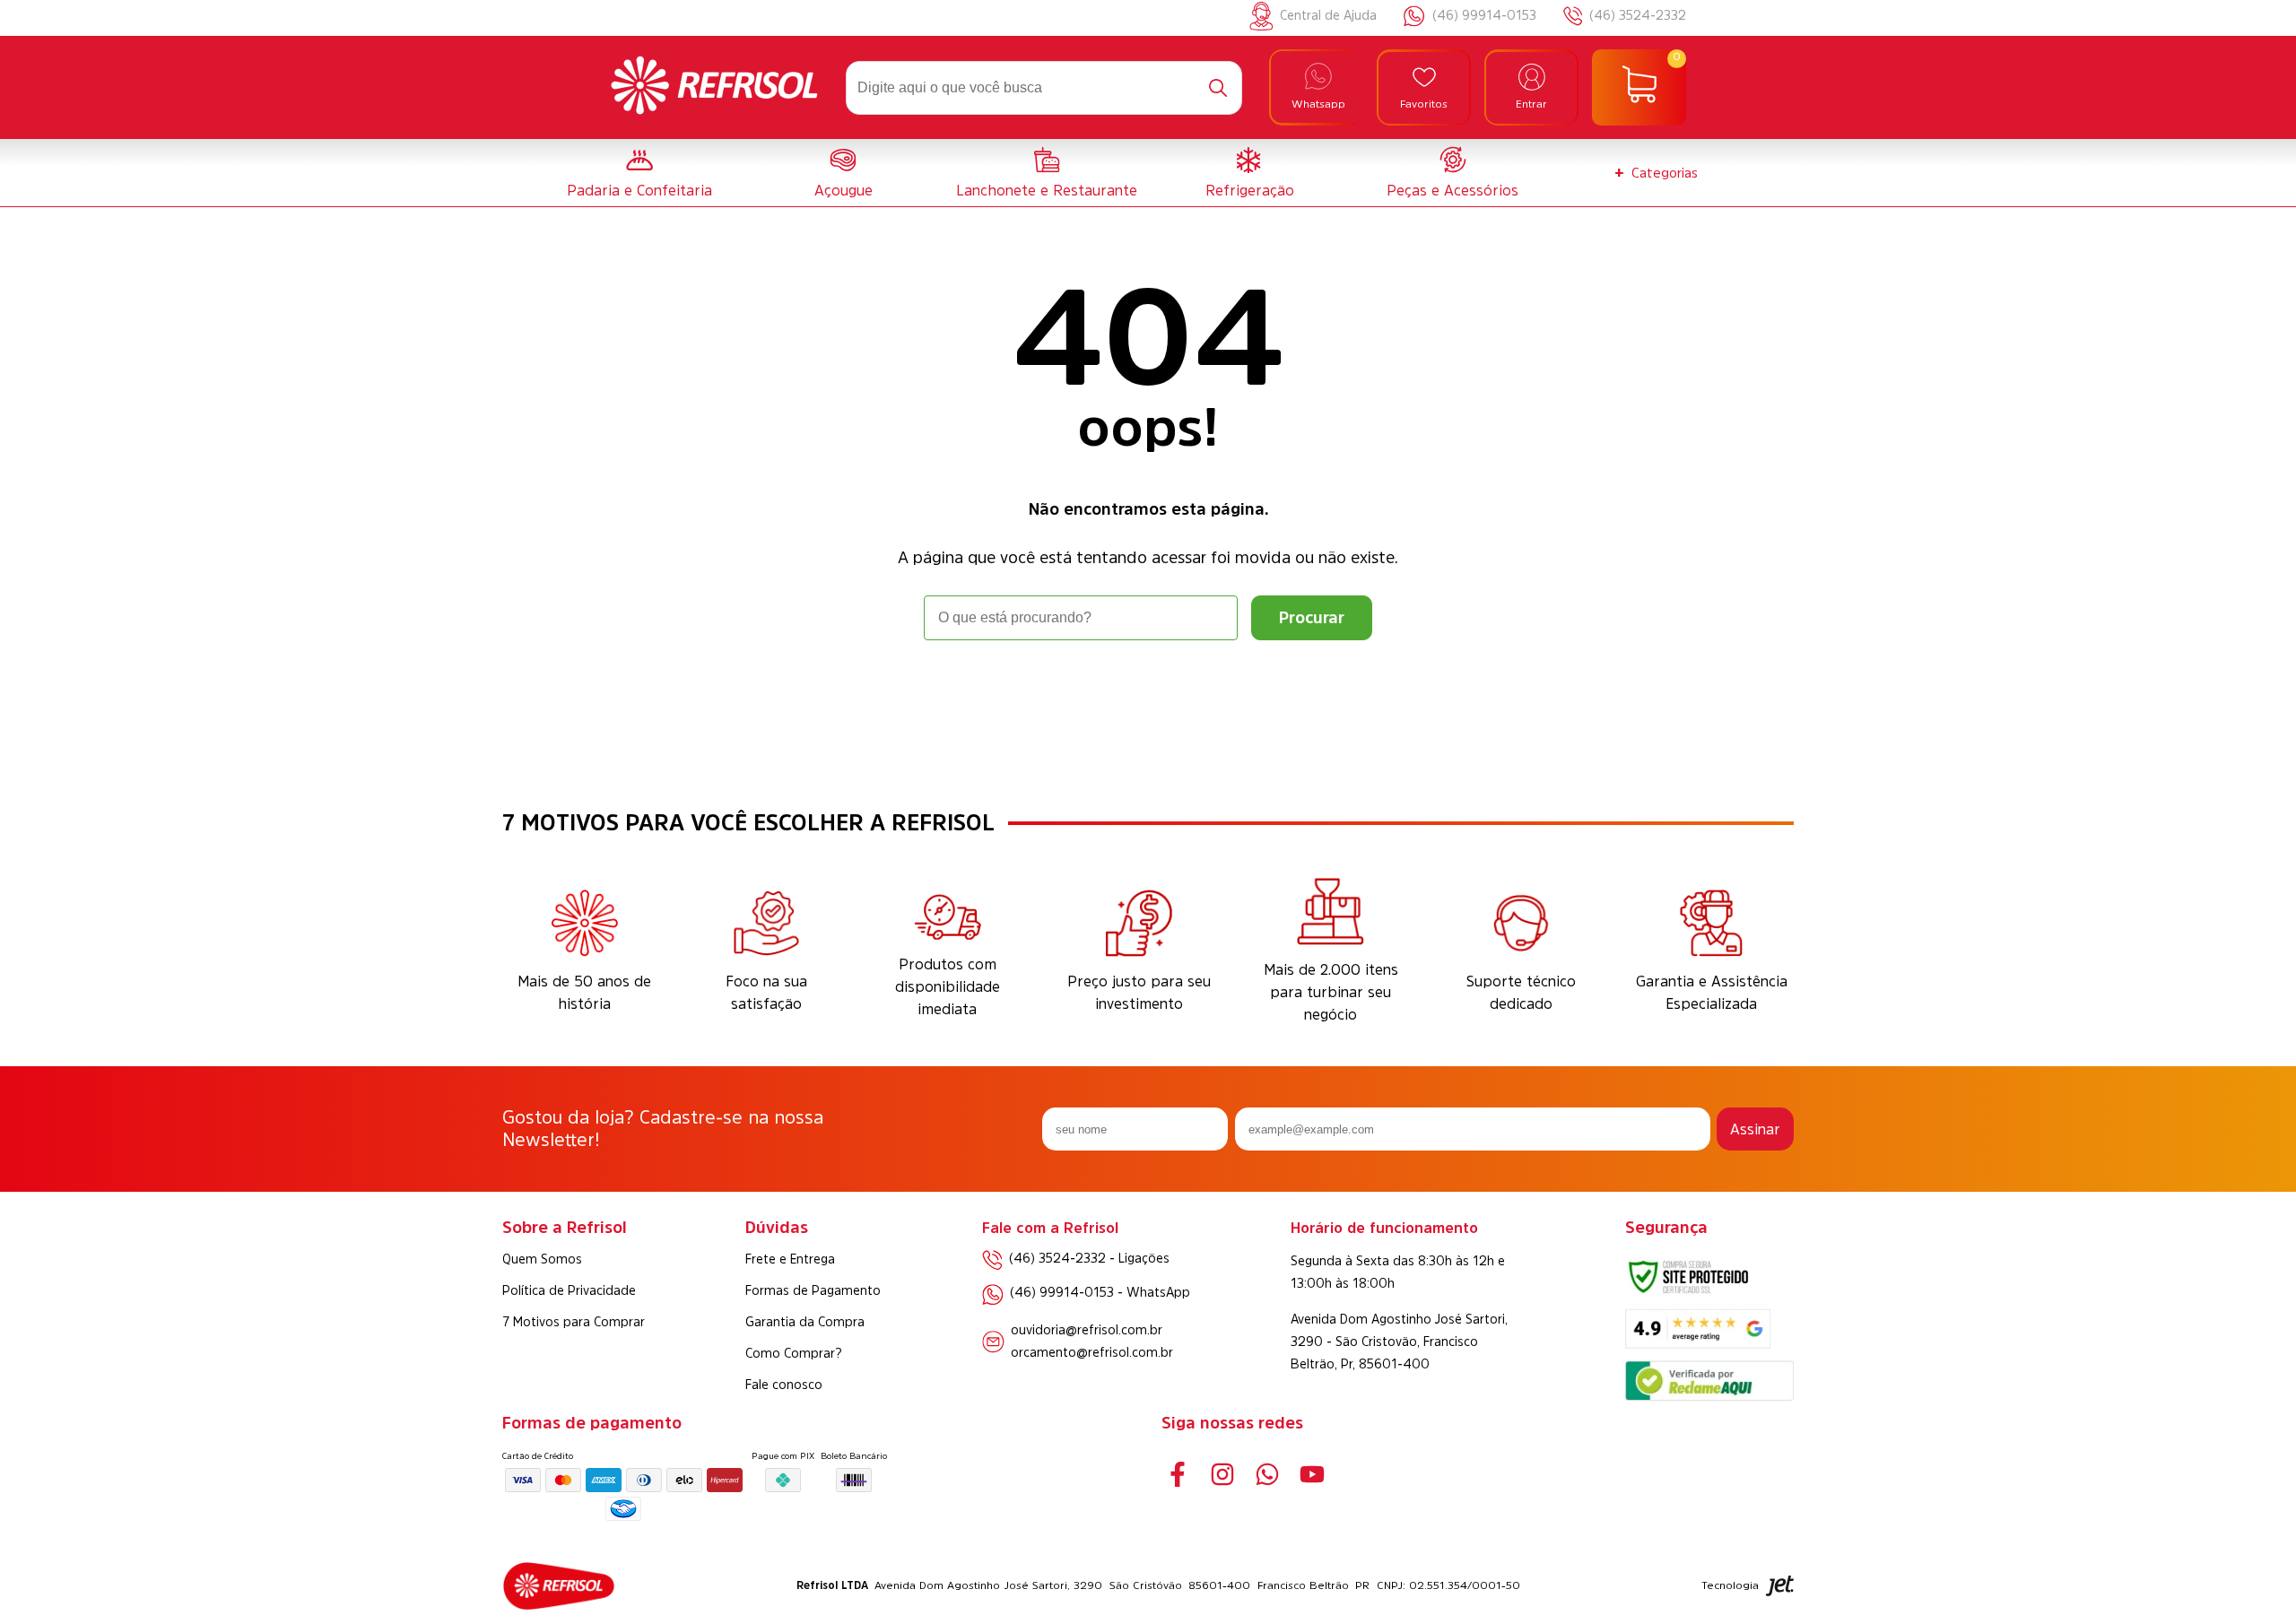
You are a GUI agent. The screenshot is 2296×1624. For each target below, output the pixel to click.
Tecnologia (1730, 1585)
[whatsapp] (1267, 1475)
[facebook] (1177, 1475)
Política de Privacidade (569, 1290)
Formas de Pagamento (813, 1290)
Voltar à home (1148, 690)
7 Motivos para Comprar (574, 1322)
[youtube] (1312, 1475)
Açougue (844, 190)
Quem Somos (542, 1259)
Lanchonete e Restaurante (1047, 190)
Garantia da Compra (805, 1322)
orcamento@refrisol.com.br (1092, 1352)
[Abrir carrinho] (1639, 88)
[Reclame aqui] (1709, 1396)
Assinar (1755, 1129)
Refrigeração (1250, 190)
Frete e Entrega (790, 1259)
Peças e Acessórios (1452, 190)
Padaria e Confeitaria (639, 190)
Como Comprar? (794, 1353)
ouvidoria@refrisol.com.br (1087, 1330)
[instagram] (1222, 1475)
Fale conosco (784, 1385)
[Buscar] (1218, 88)
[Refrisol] (714, 88)
